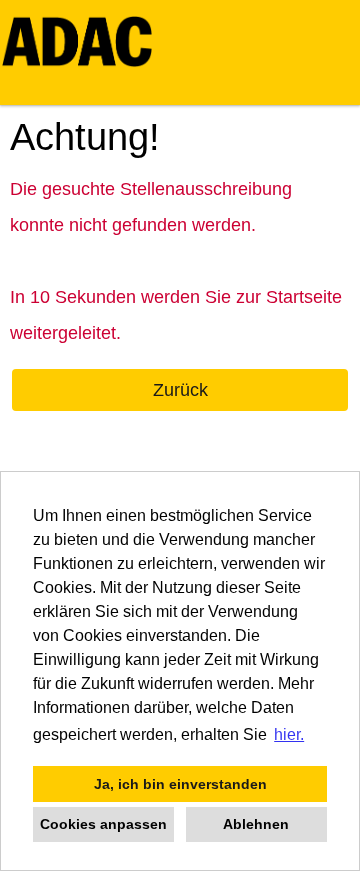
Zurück (180, 390)
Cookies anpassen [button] (103, 824)
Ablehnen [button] (256, 824)
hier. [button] (289, 734)
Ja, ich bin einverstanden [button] (180, 784)
